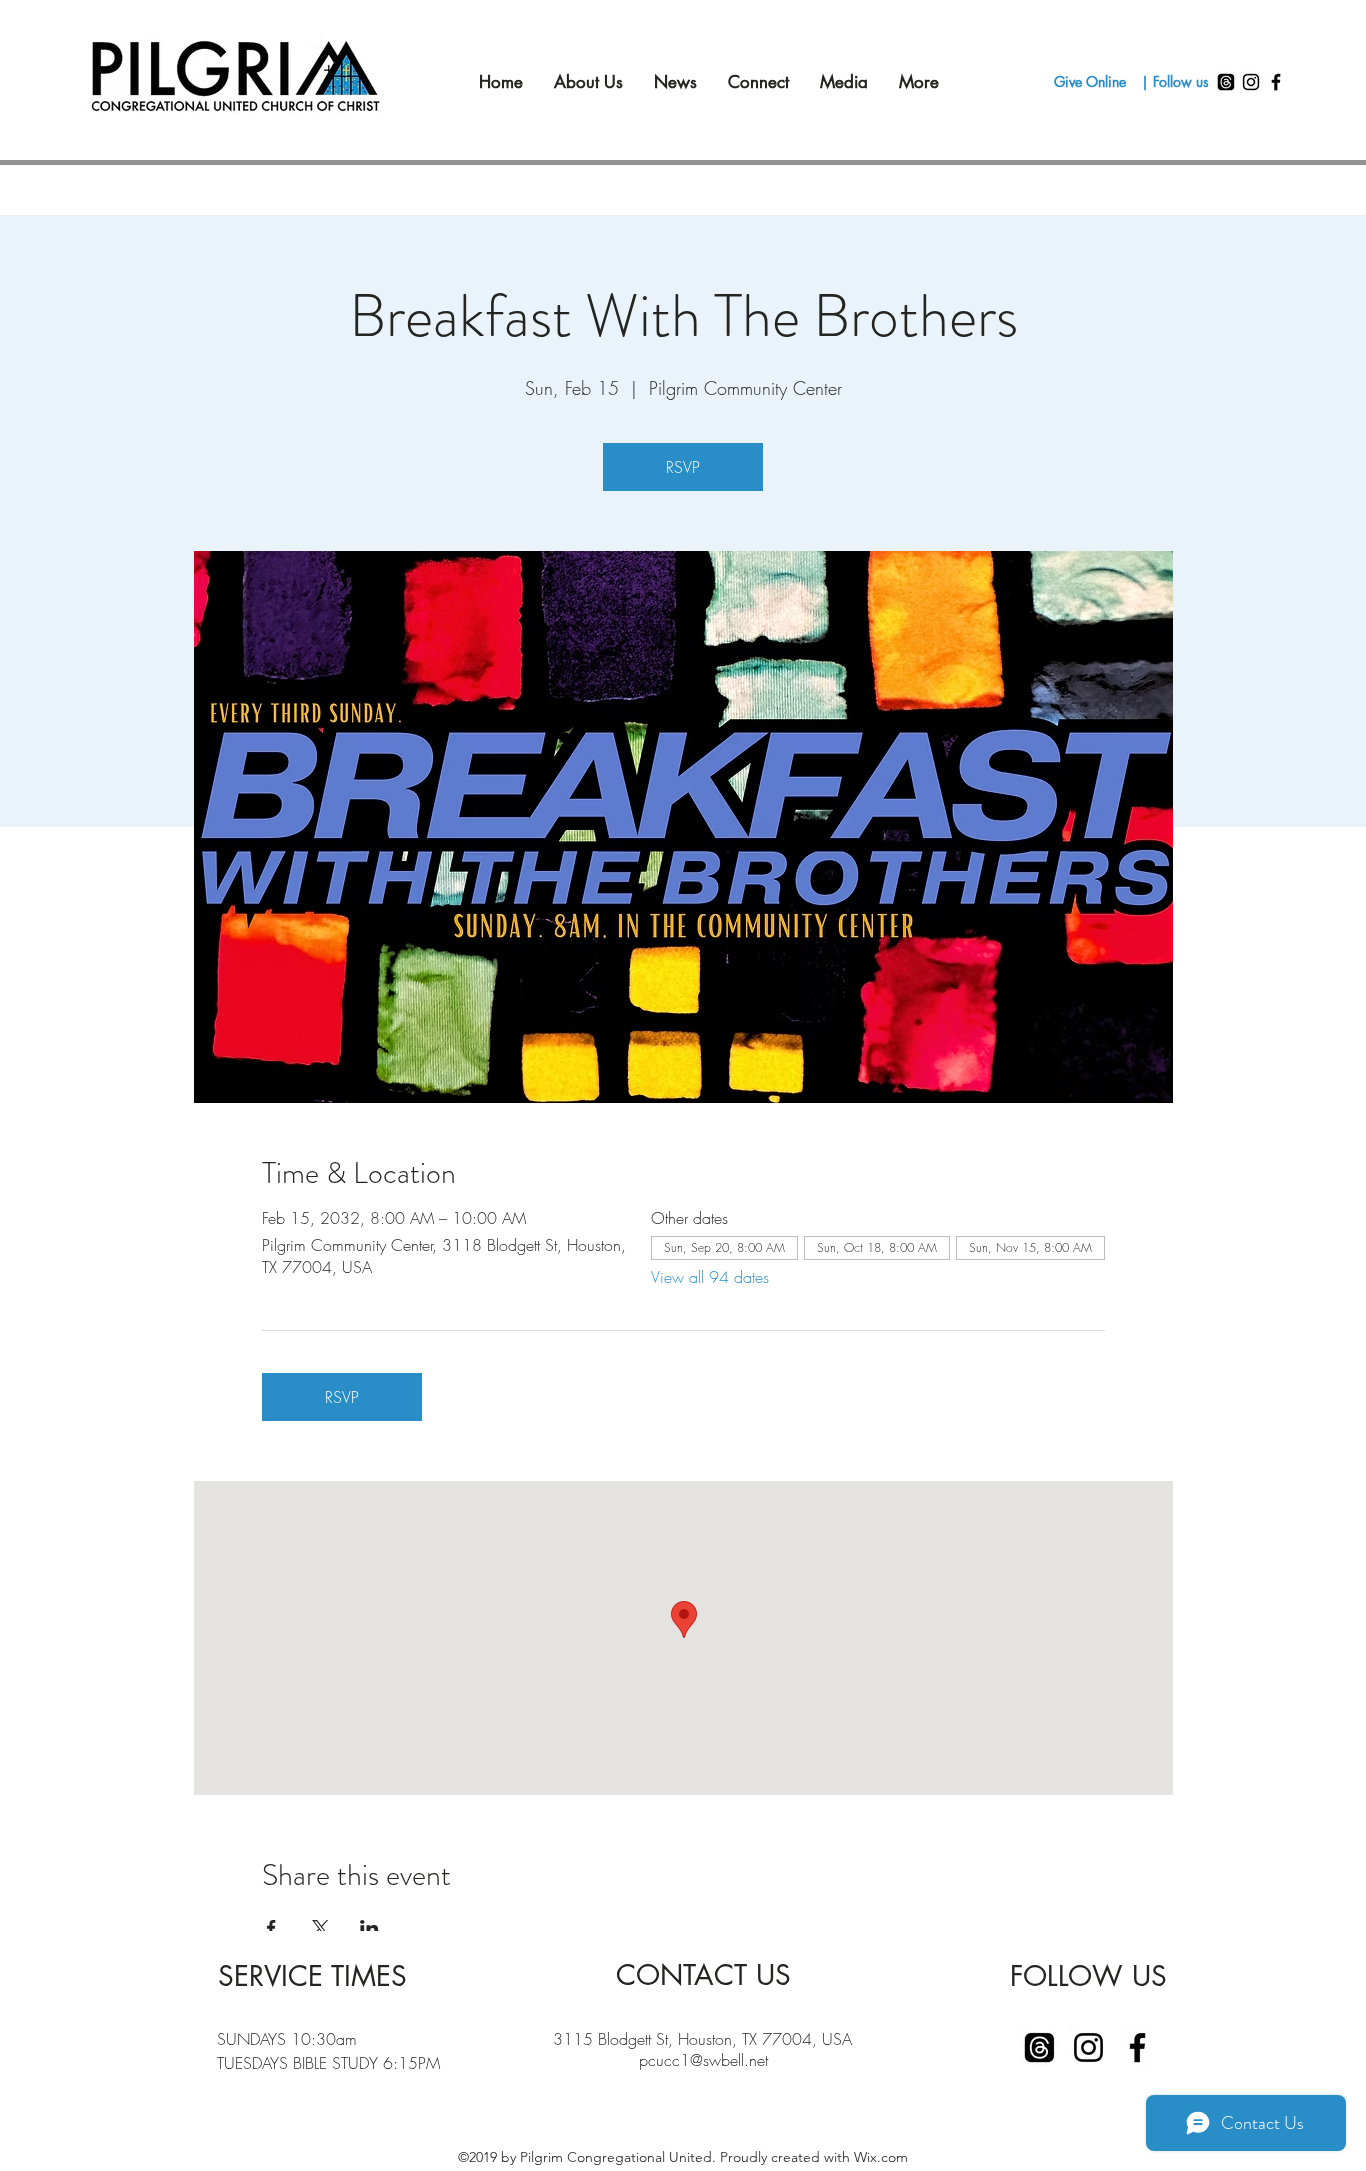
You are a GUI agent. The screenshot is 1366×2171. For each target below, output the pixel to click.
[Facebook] (1276, 82)
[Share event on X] (320, 1928)
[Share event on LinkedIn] (369, 1928)
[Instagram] (1251, 82)
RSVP (683, 467)
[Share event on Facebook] (271, 1928)
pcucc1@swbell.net (703, 2060)
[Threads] (1226, 82)
